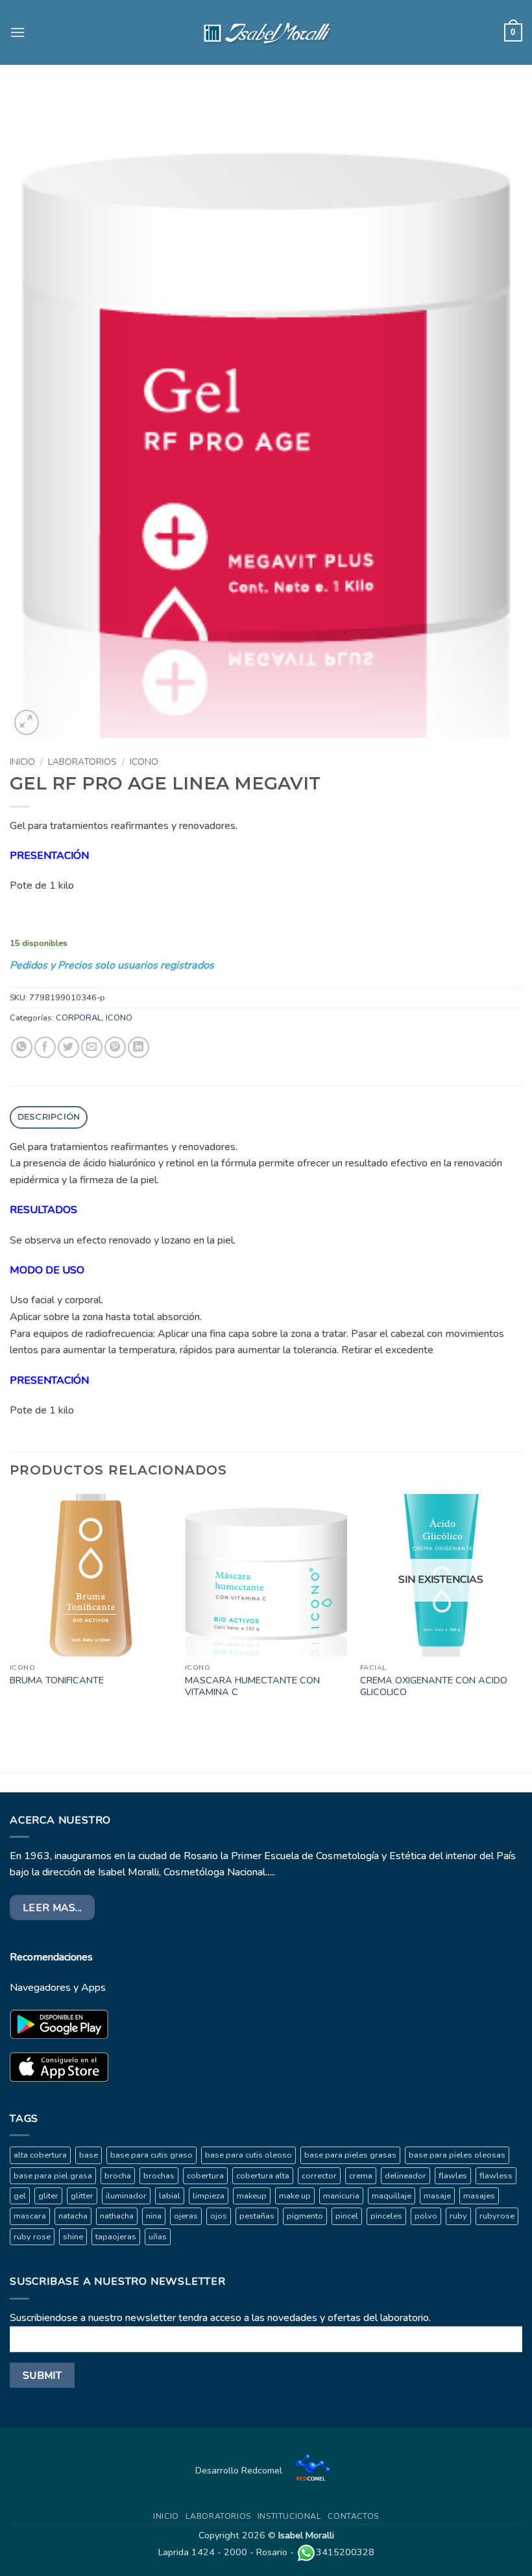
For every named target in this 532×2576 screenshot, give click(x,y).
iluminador (126, 2196)
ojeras (186, 2216)
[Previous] (10, 1609)
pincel (347, 2216)
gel (20, 2196)
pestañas (257, 2216)
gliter (48, 2196)
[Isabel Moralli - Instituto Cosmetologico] (266, 32)
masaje (437, 2196)
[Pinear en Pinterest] (115, 1047)
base (89, 2155)
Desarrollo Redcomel (240, 2470)
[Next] (522, 1609)
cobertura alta (263, 2176)
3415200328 (345, 2552)
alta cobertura (40, 2155)
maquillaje (392, 2196)
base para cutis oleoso (248, 2155)
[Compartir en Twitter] (68, 1047)
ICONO (144, 762)
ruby (458, 2216)
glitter (82, 2196)
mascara (30, 2216)
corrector (319, 2176)
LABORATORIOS (82, 762)
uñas (158, 2237)
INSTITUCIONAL (290, 2516)
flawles (453, 2176)
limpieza (209, 2196)
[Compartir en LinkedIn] (139, 1047)
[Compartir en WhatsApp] (22, 1047)
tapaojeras (116, 2237)
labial (170, 2196)
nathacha (117, 2216)
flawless (496, 2176)
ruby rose (32, 2237)
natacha (73, 2216)
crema (361, 2176)
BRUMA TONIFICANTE (57, 1680)
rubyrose (497, 2216)
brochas (159, 2176)
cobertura (205, 2176)
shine (73, 2237)
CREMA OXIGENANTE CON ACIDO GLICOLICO (434, 1686)
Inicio (22, 762)
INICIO (166, 2516)
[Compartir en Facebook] (45, 1047)
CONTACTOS (353, 2516)
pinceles (386, 2216)
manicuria (341, 2196)
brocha (118, 2176)
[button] (18, 32)
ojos (219, 2216)
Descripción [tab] (49, 1117)
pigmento (305, 2216)
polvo (426, 2216)
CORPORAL (79, 1018)
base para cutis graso (151, 2155)
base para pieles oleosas (457, 2155)
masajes (479, 2196)
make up (295, 2196)
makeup (252, 2196)
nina (154, 2216)
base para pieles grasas (350, 2155)
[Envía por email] (92, 1047)
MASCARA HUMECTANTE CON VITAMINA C (252, 1686)
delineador (405, 2176)
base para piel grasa (53, 2176)
